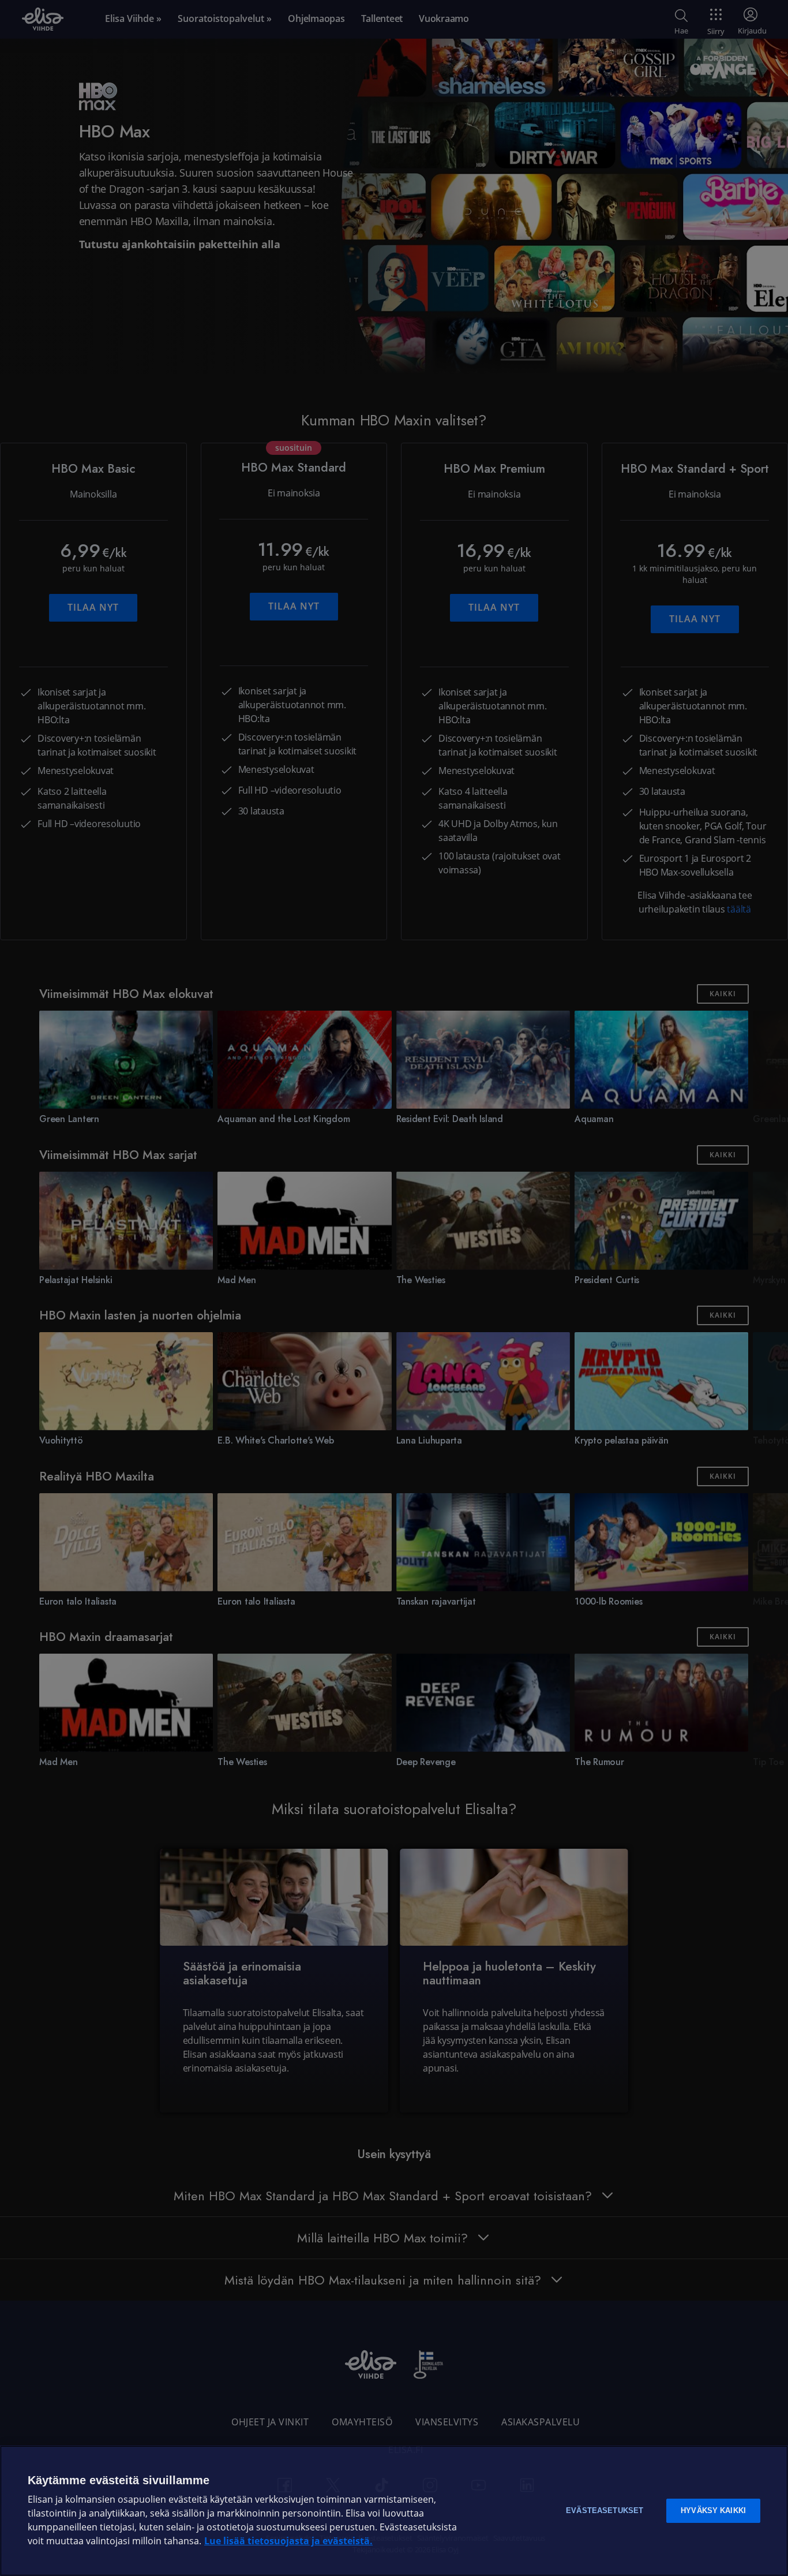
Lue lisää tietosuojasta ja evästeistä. (288, 2541)
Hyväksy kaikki (713, 2510)
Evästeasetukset (605, 2510)
